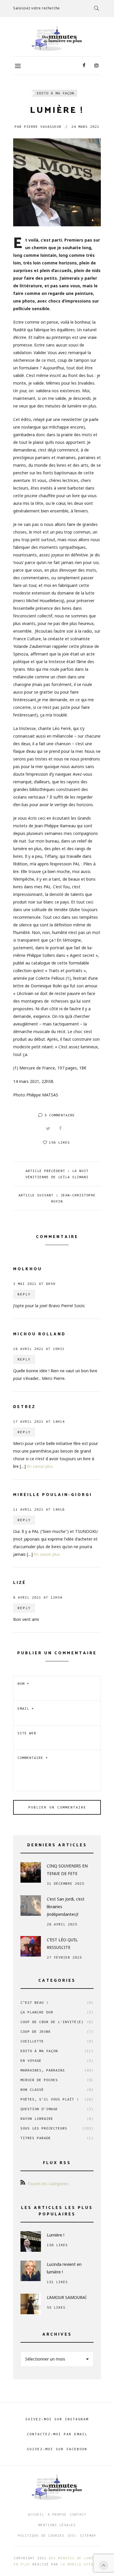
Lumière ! (56, 2235)
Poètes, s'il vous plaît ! (57, 2099)
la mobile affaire (80, 2564)
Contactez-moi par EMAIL (57, 2434)
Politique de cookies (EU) (47, 2535)
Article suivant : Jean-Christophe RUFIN (57, 1198)
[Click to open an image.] (57, 182)
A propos (57, 2514)
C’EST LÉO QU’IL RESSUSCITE (62, 1944)
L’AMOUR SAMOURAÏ (67, 2297)
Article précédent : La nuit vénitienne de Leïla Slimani (57, 1174)
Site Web (27, 1733)
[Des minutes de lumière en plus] (57, 38)
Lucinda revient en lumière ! (64, 2268)
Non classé (57, 2090)
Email (26, 1708)
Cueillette (57, 2041)
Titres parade (57, 2138)
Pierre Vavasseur (38, 126)
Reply (24, 1294)
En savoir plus (40, 1466)
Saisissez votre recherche (37, 8)
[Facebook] (84, 66)
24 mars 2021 (85, 126)
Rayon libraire (57, 2119)
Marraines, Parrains (57, 2070)
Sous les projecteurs (57, 2128)
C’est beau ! (57, 2002)
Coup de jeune (57, 2031)
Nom (23, 1683)
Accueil (36, 2514)
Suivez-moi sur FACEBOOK (57, 2449)
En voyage (57, 2060)
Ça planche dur (57, 2012)
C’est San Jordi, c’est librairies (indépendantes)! (66, 1907)
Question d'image (57, 2109)
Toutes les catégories (48, 2184)
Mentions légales (57, 2525)
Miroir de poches (57, 2080)
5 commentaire (60, 1115)
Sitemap (88, 2535)
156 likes (59, 1142)
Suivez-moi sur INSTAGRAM (57, 2419)
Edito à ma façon (56, 93)
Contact (78, 2514)
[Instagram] (96, 66)
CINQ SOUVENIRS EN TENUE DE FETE (67, 1870)
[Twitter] (48, 1129)
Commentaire (33, 1758)
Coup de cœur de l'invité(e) (57, 2022)
